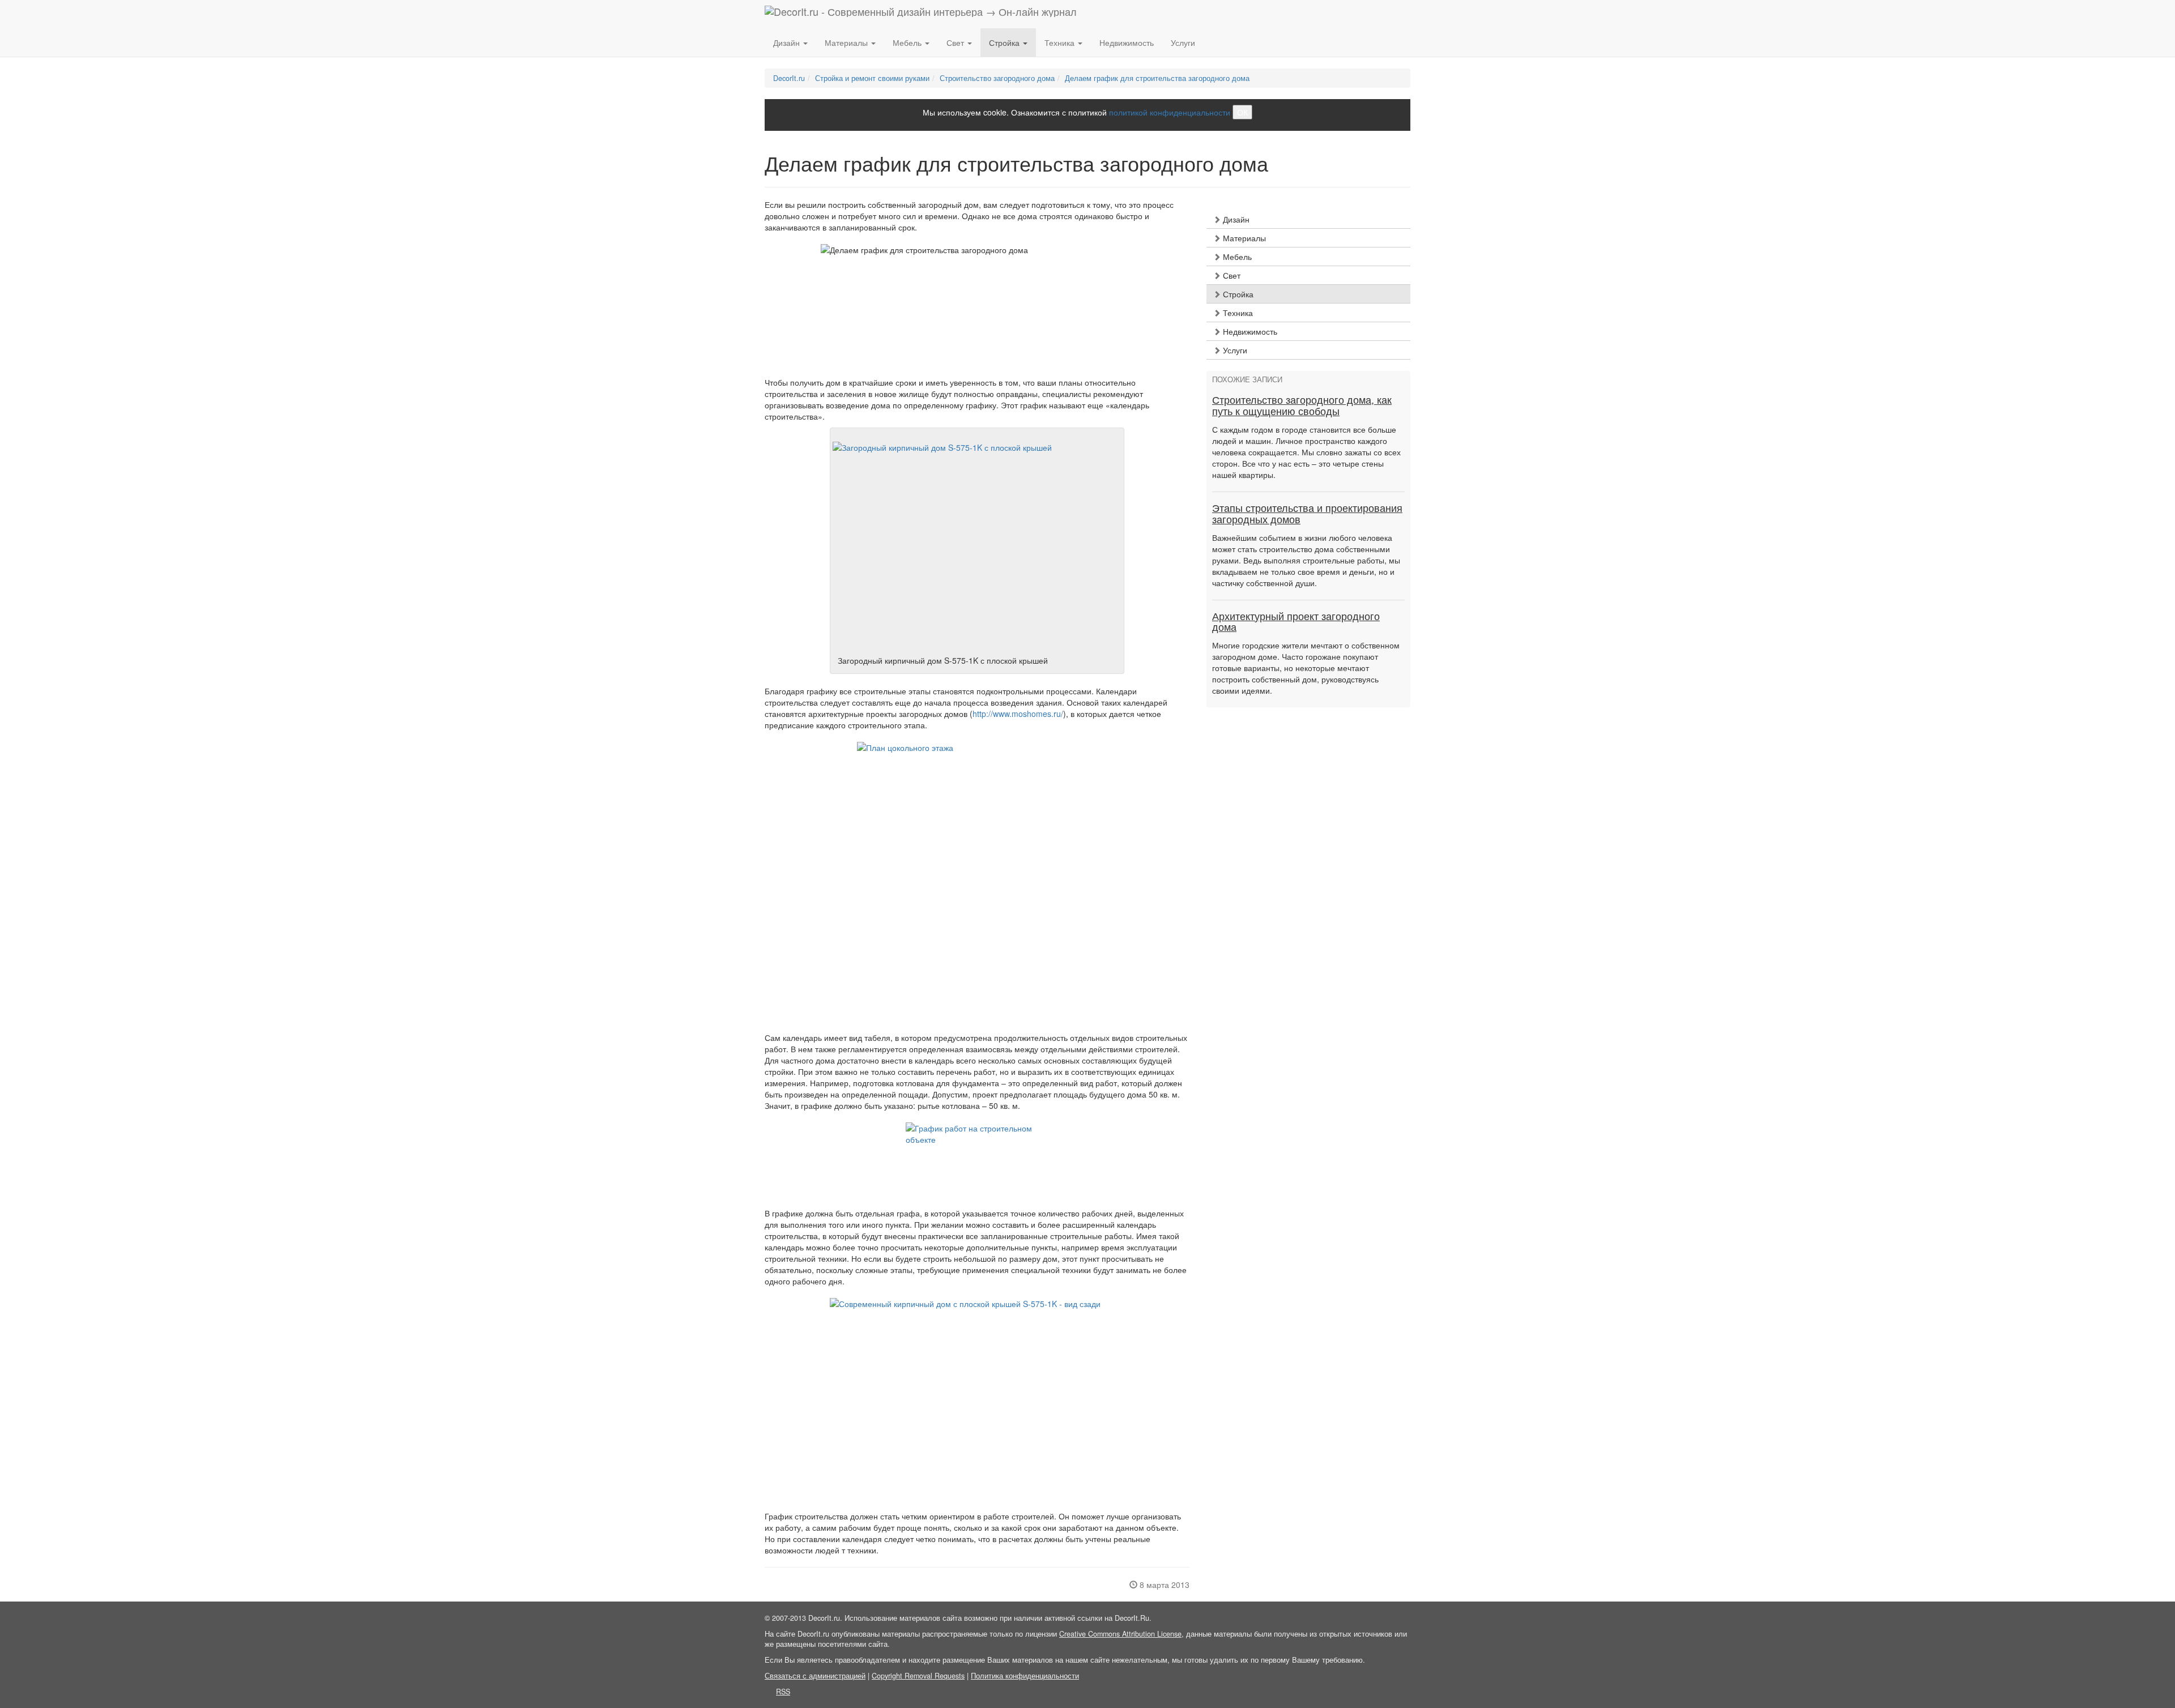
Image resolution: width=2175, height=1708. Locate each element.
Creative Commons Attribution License (1120, 1634)
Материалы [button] (847, 42)
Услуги (1183, 42)
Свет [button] (956, 42)
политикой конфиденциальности (1170, 112)
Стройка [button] (1005, 42)
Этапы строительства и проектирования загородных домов (1307, 514)
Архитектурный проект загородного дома (1296, 622)
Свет (1231, 275)
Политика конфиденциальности (1025, 1676)
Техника (1237, 313)
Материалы (1243, 238)
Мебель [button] (908, 42)
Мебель (1236, 257)
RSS (783, 1692)
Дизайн (1235, 219)
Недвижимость (1127, 42)
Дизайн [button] (788, 42)
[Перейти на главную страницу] (921, 14)
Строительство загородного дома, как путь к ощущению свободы (1302, 406)
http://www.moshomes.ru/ (1018, 714)
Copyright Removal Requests (918, 1676)
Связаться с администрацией (815, 1676)
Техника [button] (1061, 42)
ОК (1242, 112)
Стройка (1237, 294)
